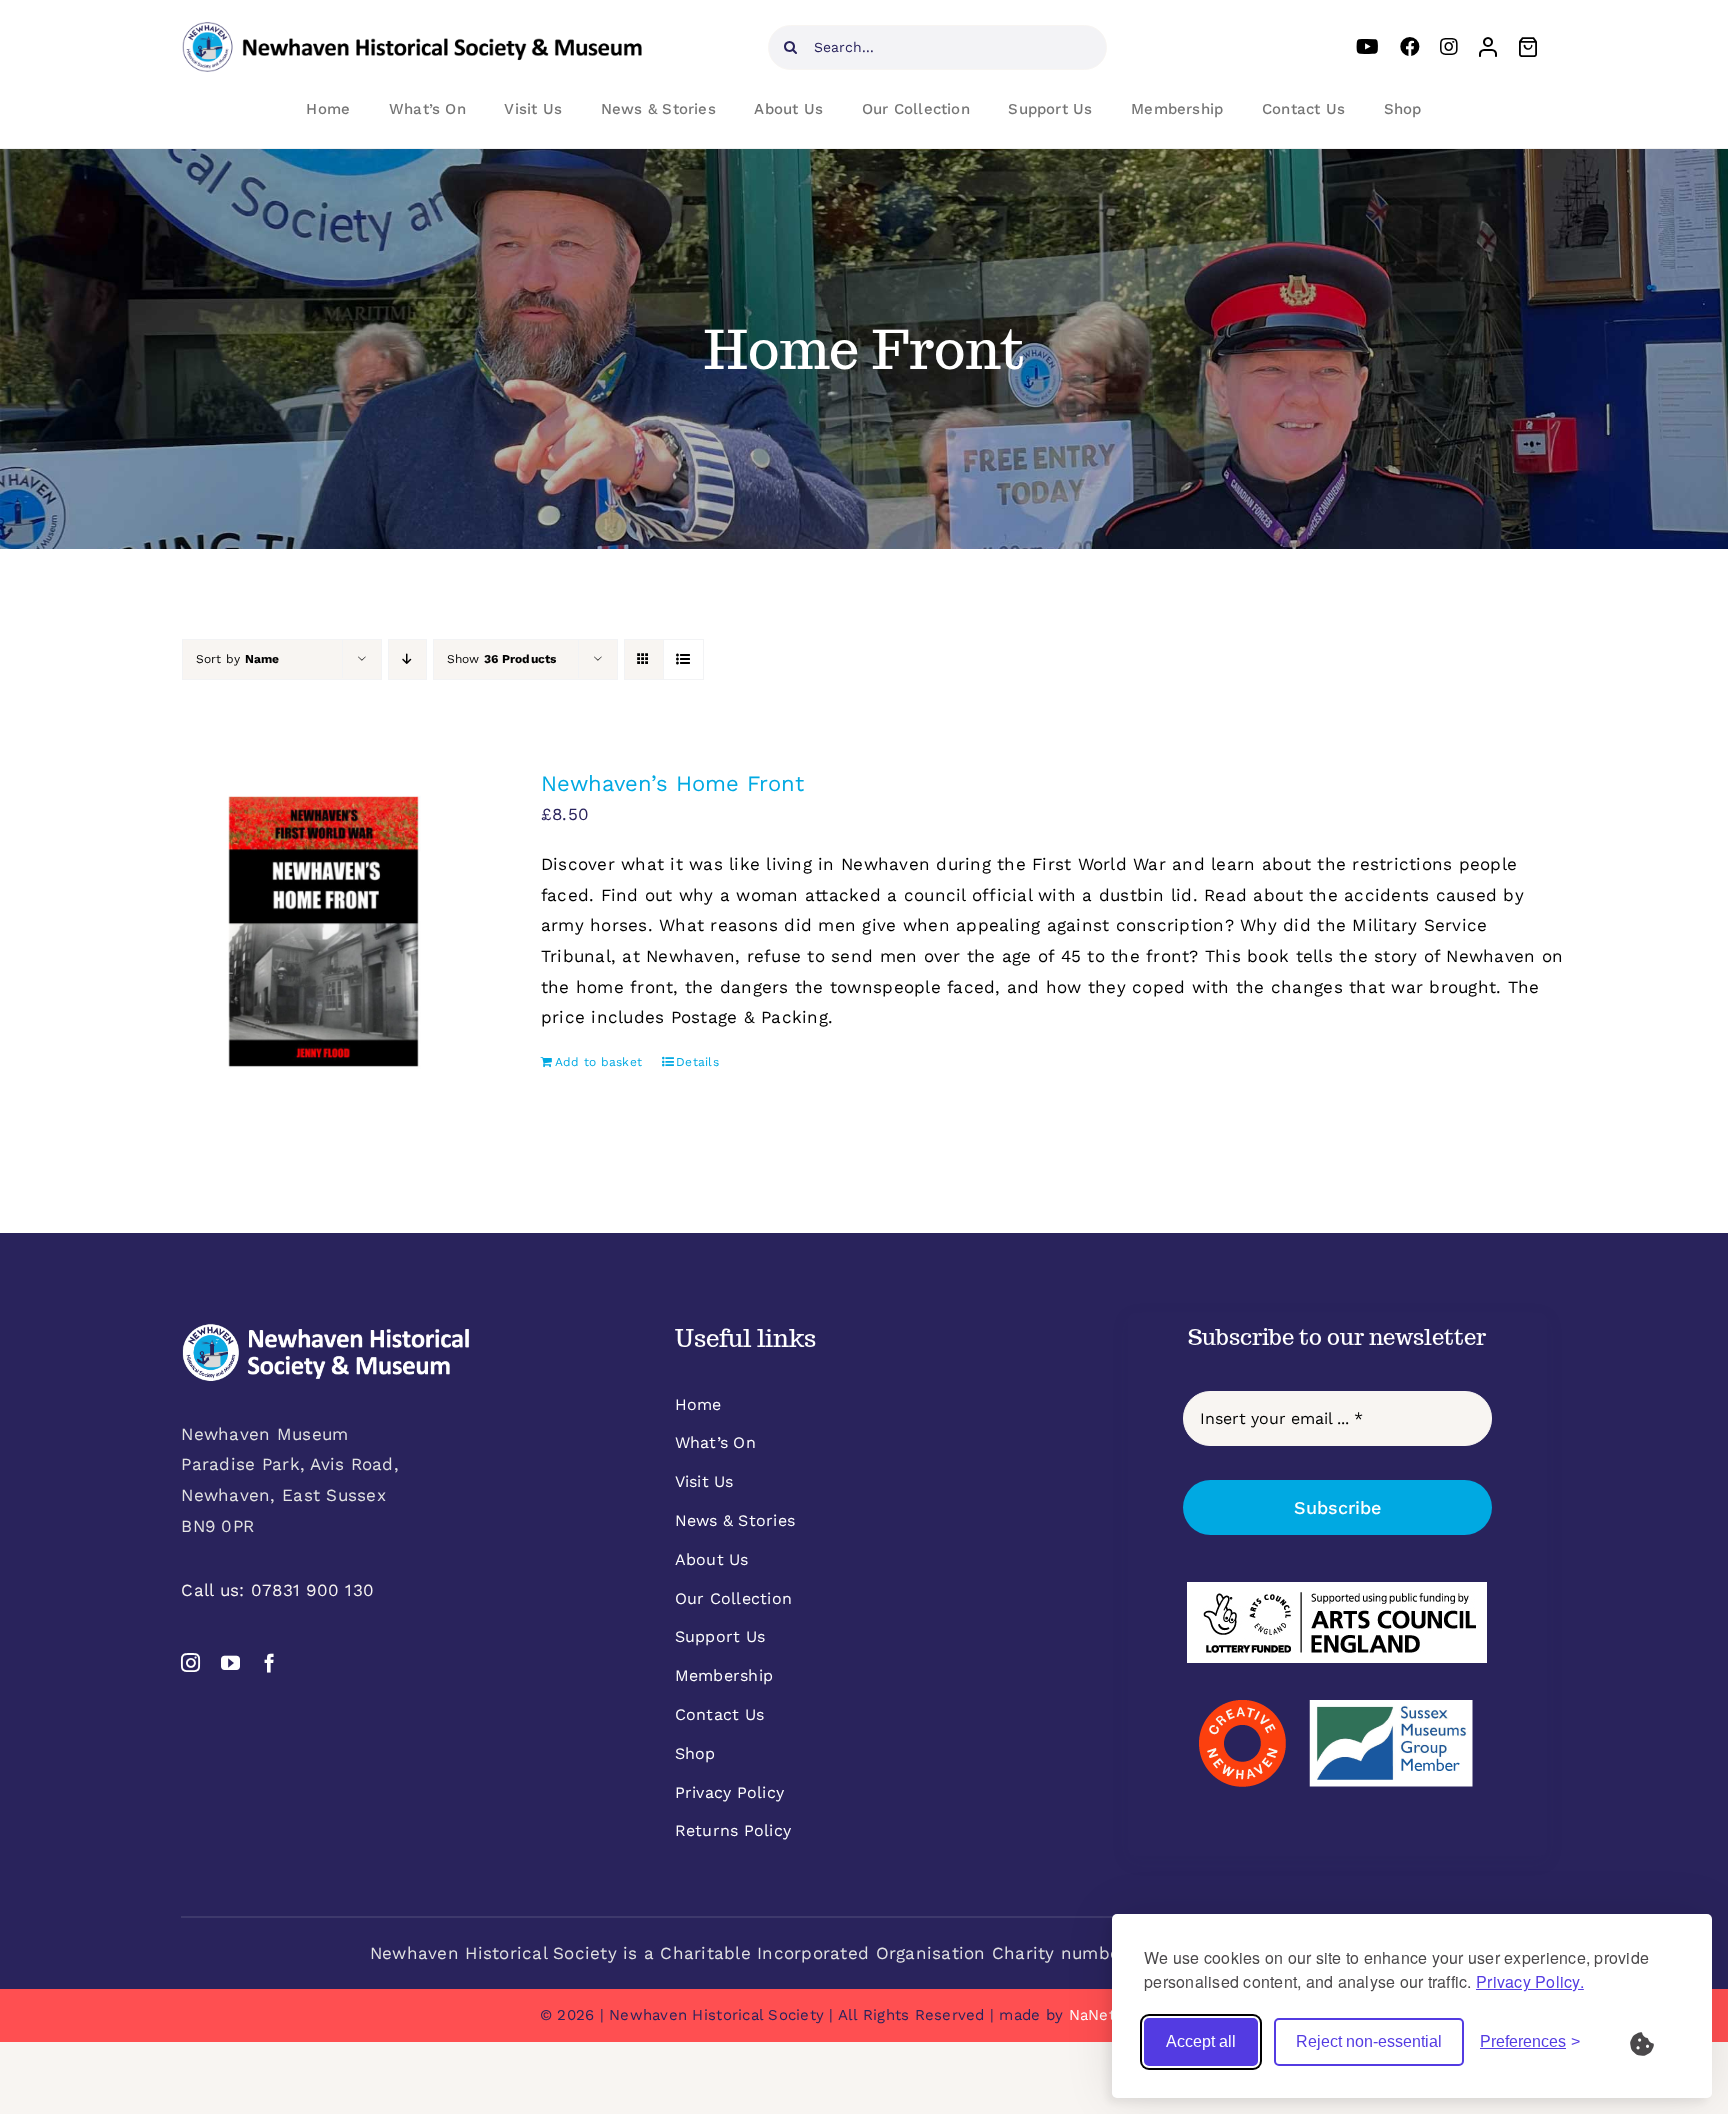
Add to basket (598, 1062)
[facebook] (269, 1662)
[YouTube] (1367, 47)
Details (697, 1062)
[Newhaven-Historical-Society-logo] (412, 30)
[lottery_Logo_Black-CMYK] (1337, 1590)
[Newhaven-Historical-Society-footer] (326, 1331)
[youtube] (230, 1662)
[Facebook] (1410, 47)
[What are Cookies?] (1655, 2042)
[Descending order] (407, 659)
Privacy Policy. (1530, 1981)
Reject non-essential (1369, 2041)
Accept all (1201, 2041)
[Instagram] (1449, 47)
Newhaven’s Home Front (672, 783)
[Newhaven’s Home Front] (323, 931)
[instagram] (190, 1662)
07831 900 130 (312, 1590)
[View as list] (683, 659)
